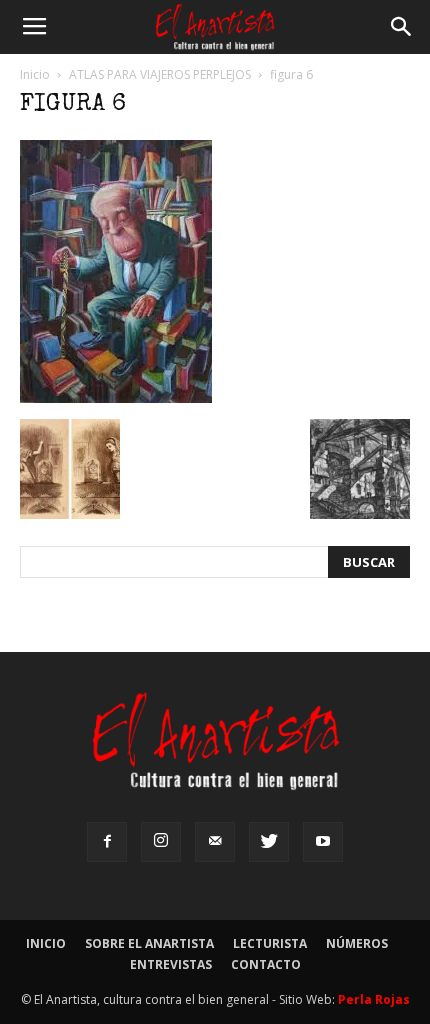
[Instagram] (161, 842)
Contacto (266, 964)
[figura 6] (116, 398)
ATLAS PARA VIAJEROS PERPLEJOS (160, 74)
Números (357, 943)
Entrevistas (171, 964)
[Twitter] (269, 842)
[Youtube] (323, 842)
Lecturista (270, 943)
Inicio (35, 74)
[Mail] (215, 842)
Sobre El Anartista (149, 943)
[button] (402, 27)
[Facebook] (107, 842)
